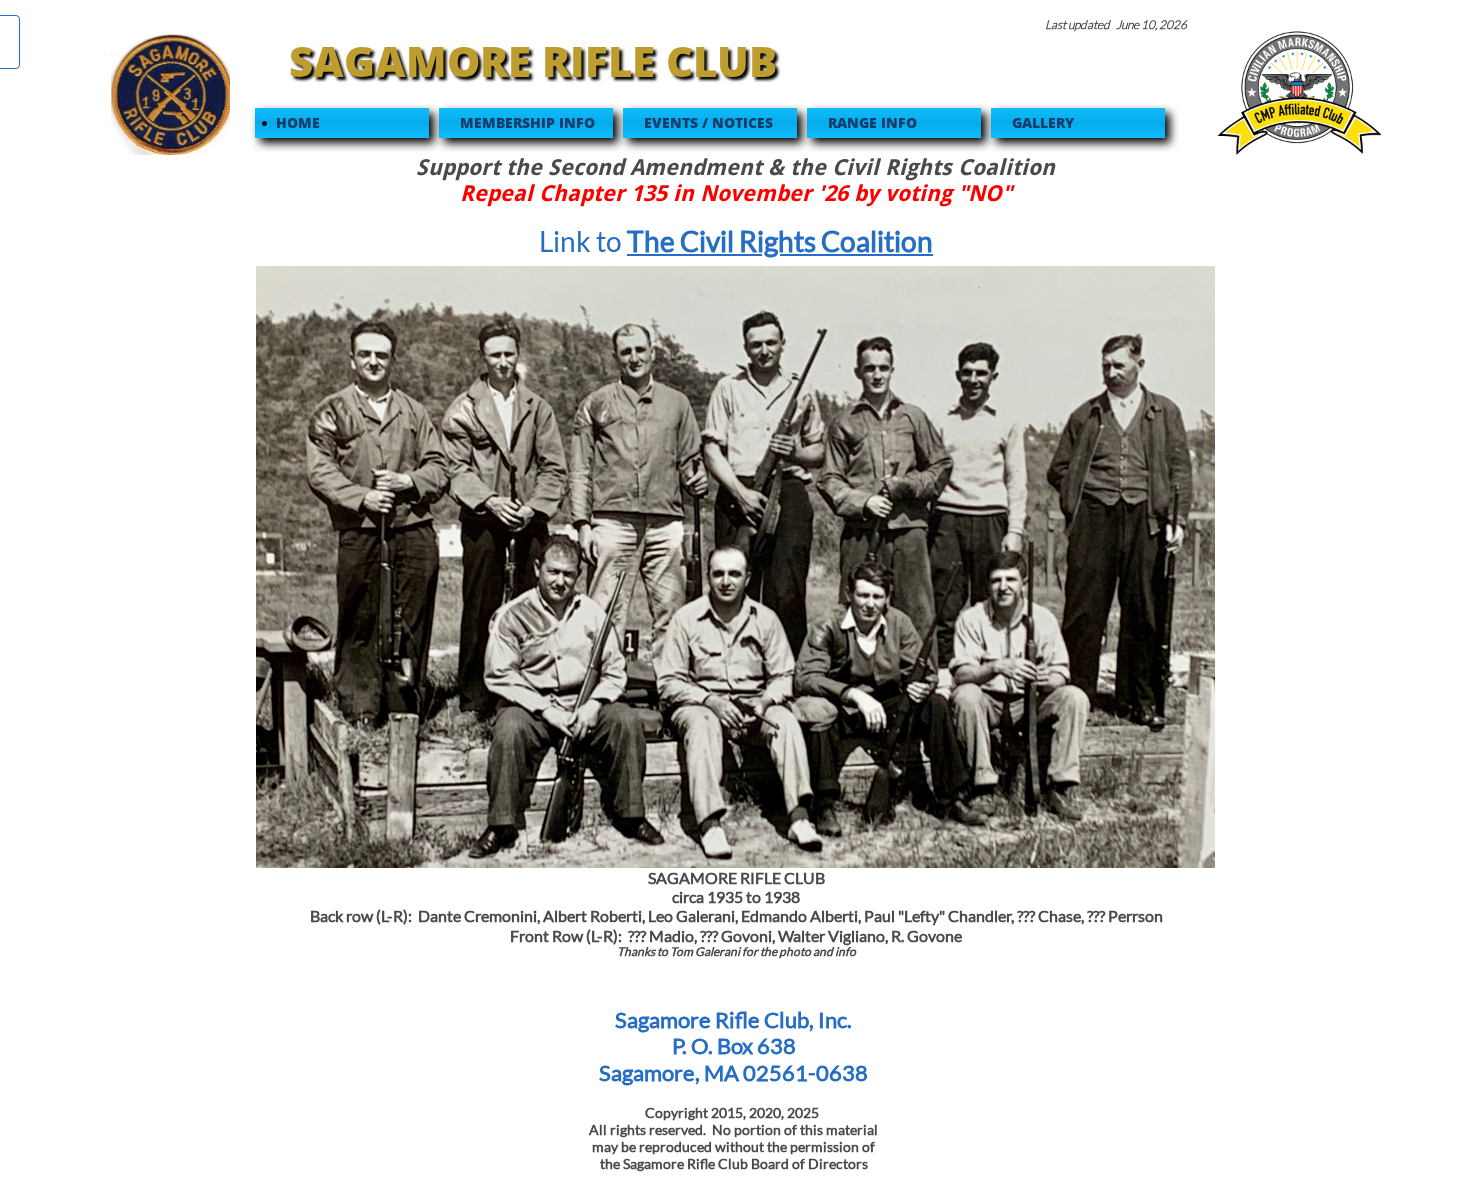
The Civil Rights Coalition (780, 241)
